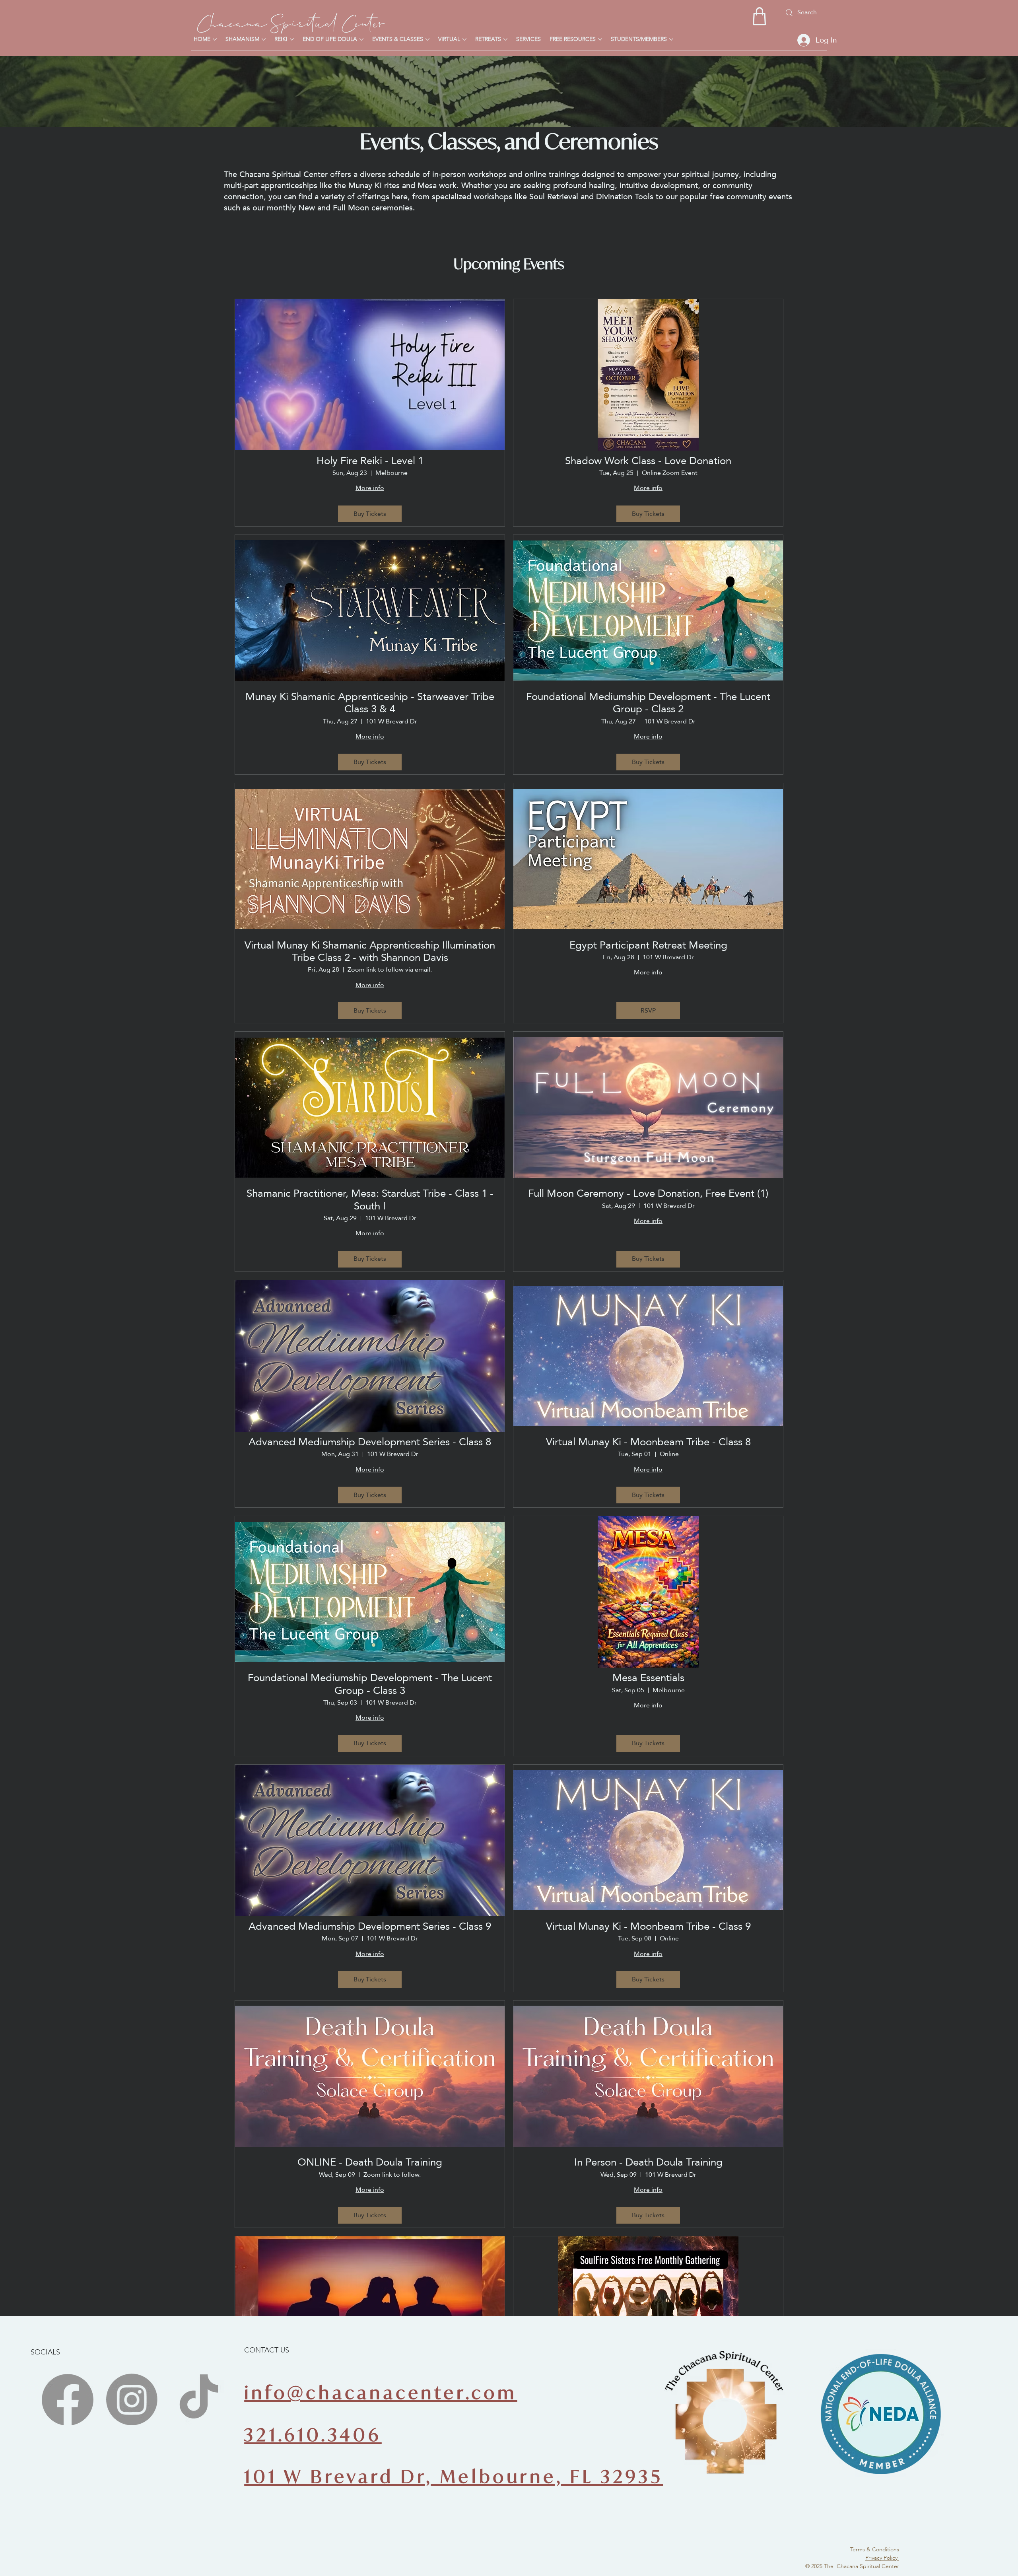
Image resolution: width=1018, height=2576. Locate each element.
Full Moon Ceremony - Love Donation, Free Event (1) (648, 1193)
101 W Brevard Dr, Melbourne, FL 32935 (454, 2476)
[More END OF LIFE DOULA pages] (361, 39)
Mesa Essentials (648, 1678)
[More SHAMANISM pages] (264, 39)
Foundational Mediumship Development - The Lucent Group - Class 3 (370, 1684)
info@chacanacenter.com (381, 2392)
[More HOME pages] (215, 39)
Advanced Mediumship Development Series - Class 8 (370, 1442)
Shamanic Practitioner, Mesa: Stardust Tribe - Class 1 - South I (370, 1200)
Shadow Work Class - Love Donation (648, 461)
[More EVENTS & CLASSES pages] (427, 39)
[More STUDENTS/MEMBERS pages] (671, 39)
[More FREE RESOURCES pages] (600, 39)
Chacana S (239, 21)
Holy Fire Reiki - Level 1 (370, 461)
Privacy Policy (882, 2558)
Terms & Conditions (875, 2549)
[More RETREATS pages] (505, 39)
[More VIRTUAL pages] (464, 39)
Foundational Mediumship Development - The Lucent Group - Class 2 (648, 703)
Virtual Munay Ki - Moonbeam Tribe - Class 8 (648, 1442)
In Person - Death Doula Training (648, 2162)
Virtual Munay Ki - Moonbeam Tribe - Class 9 (648, 1926)
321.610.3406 (313, 2435)
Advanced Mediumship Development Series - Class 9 (370, 1926)
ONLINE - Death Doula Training (370, 2162)
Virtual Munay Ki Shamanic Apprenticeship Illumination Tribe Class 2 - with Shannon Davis (370, 951)
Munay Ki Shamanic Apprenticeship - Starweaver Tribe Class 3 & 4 (370, 703)
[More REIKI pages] (292, 39)
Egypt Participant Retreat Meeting (648, 945)
